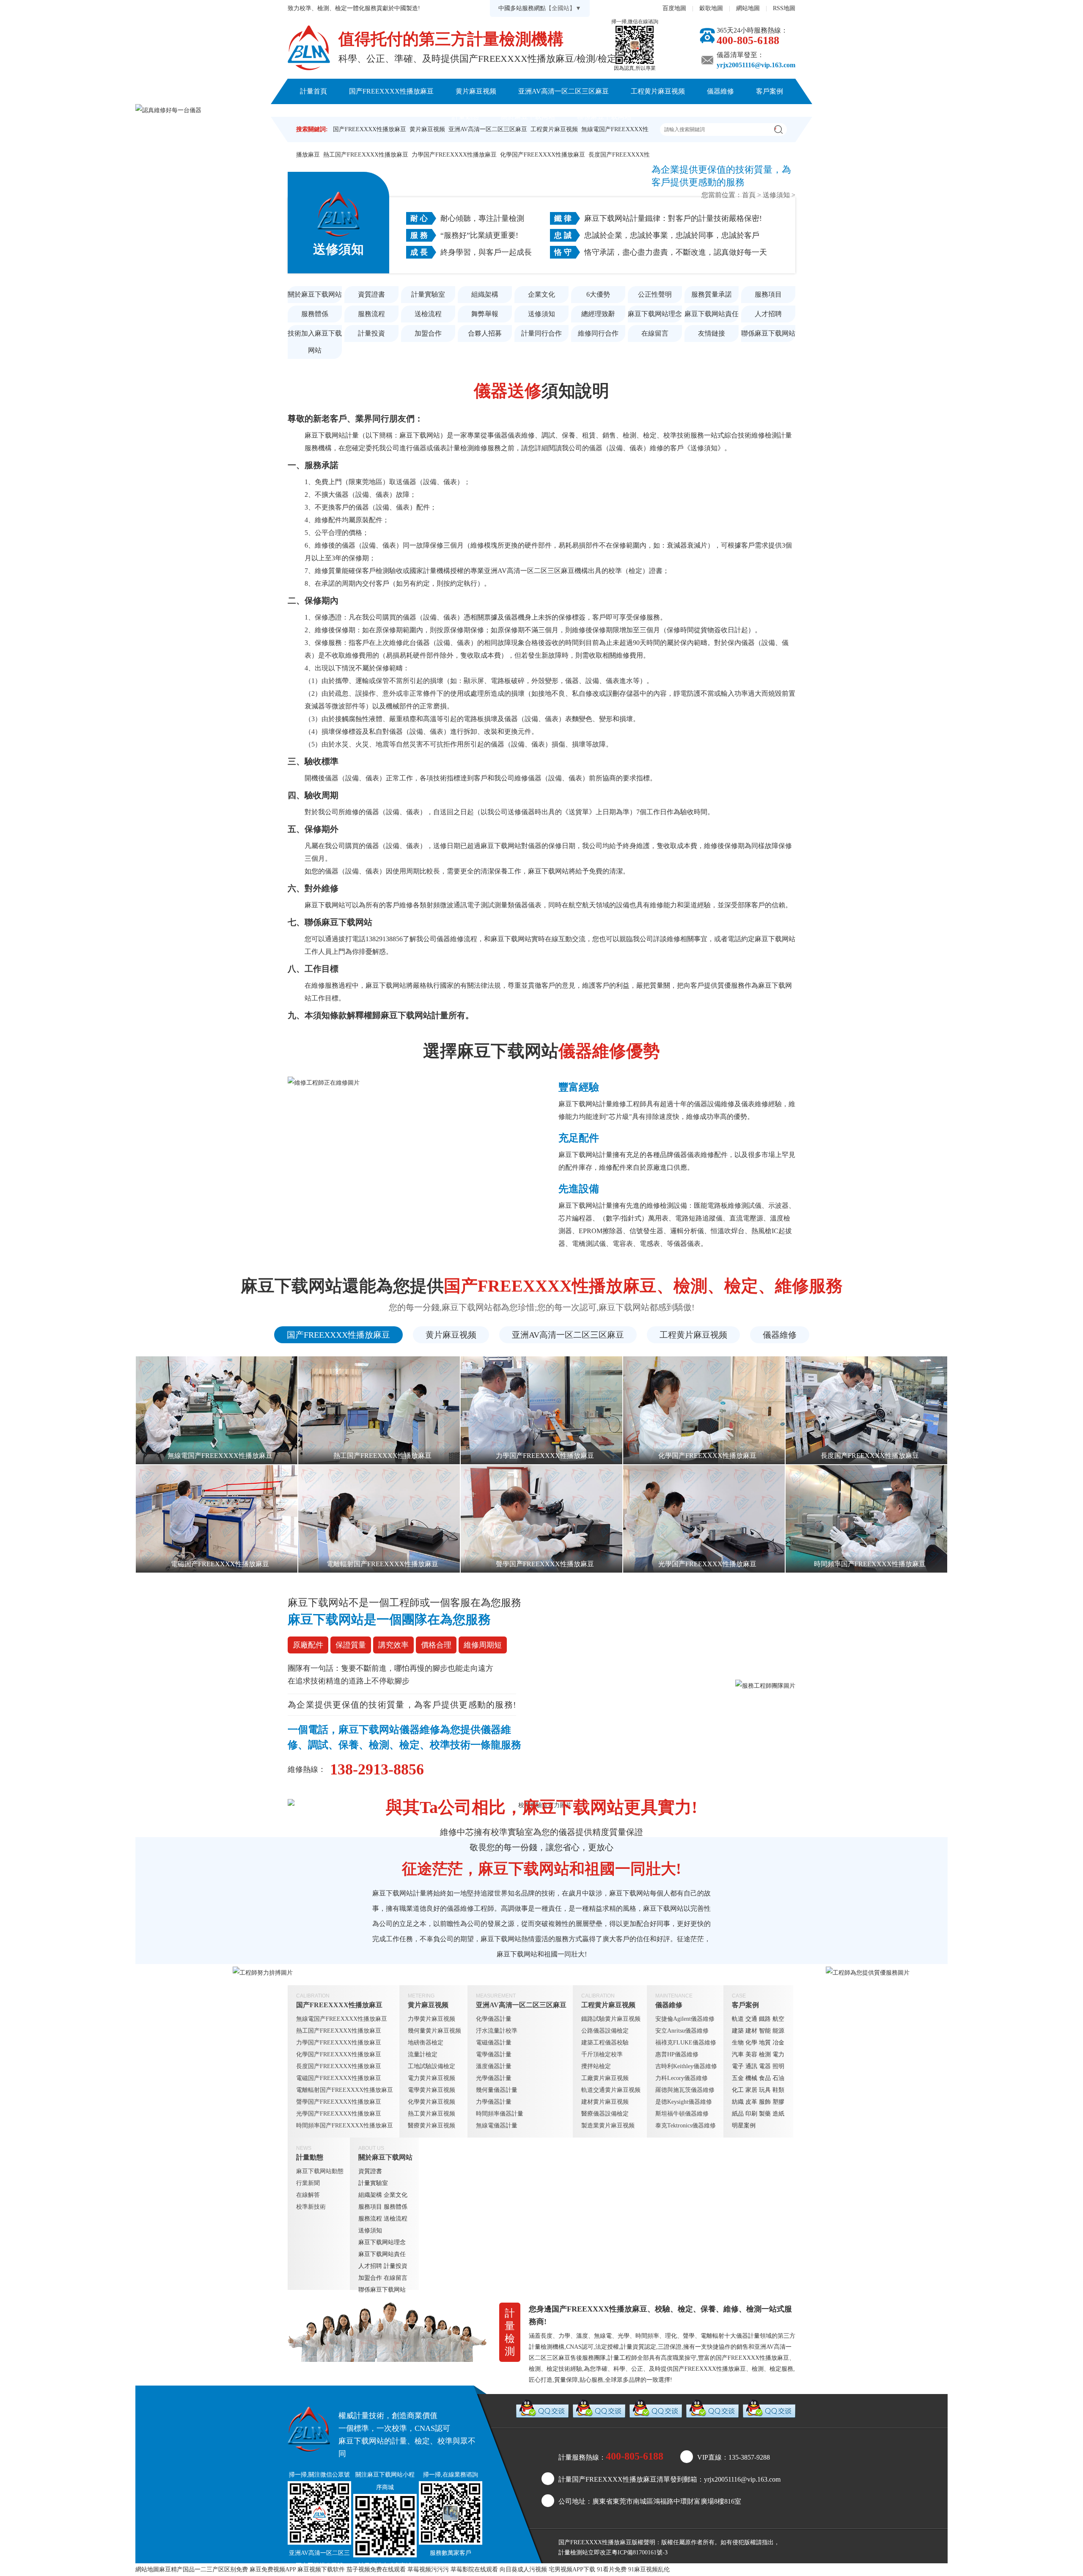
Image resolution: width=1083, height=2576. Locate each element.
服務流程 (371, 314)
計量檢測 (570, 2553)
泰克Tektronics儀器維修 (686, 2126)
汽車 (738, 2054)
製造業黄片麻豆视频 (608, 2126)
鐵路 (765, 2019)
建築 (738, 2031)
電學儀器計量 (494, 2054)
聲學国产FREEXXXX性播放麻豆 (339, 2102)
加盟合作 (428, 333)
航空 (778, 2019)
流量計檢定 (423, 2054)
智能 (765, 2031)
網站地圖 (748, 8)
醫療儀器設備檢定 (605, 2114)
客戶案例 (770, 91)
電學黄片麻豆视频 (432, 2090)
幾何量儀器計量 (497, 2090)
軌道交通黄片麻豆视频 (611, 2090)
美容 (751, 2054)
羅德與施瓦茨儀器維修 (685, 2090)
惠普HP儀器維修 (677, 2054)
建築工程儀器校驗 (605, 2043)
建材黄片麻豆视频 (605, 2102)
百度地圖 (674, 8)
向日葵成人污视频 (523, 2569)
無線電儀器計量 (497, 2126)
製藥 (765, 2114)
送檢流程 (428, 314)
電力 (778, 2054)
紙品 (738, 2114)
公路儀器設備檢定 (605, 2031)
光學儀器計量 (494, 2078)
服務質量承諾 (712, 294)
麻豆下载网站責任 (712, 314)
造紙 (778, 2114)
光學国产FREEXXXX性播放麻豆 (339, 2114)
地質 (765, 2043)
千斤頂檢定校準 (602, 2054)
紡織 (738, 2102)
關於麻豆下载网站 (528, 117)
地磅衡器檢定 (426, 2043)
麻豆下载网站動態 (320, 2171)
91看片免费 (612, 2569)
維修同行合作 (598, 333)
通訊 (751, 2066)
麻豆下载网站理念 (655, 314)
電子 (738, 2066)
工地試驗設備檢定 (432, 2066)
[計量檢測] (309, 48)
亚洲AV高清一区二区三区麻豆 (563, 91)
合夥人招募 (485, 333)
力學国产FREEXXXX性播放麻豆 (454, 155)
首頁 (749, 195)
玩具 (765, 2090)
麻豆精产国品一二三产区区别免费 (203, 2569)
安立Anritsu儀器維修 (682, 2031)
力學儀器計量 (494, 2102)
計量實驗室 (428, 294)
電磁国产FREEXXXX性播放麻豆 (339, 2078)
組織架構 (485, 294)
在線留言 (655, 333)
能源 (778, 2031)
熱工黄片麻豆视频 (432, 2114)
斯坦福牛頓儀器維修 (682, 2114)
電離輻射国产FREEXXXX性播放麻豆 (345, 2090)
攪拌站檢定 (596, 2066)
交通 (751, 2019)
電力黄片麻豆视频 (432, 2078)
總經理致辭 (598, 314)
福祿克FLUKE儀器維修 (686, 2043)
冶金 (778, 2043)
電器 (765, 2066)
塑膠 (778, 2102)
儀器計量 (748, 2336)
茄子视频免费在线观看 (376, 2569)
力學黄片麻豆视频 (432, 2019)
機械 (751, 2078)
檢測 (765, 2054)
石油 (778, 2078)
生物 (738, 2043)
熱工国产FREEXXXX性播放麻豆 (366, 155)
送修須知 (776, 195)
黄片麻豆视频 (476, 91)
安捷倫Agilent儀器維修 (685, 2019)
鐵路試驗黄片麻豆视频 (611, 2019)
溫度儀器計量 (494, 2066)
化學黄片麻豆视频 (432, 2102)
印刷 (751, 2114)
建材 (751, 2031)
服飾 (765, 2102)
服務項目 (768, 294)
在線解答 (308, 2195)
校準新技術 (311, 2207)
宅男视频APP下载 (572, 2569)
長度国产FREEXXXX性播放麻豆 (339, 2066)
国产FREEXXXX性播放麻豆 (391, 91)
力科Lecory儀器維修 (682, 2078)
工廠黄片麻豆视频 (605, 2078)
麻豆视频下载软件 (321, 2569)
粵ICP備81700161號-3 (640, 2553)
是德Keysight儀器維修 (684, 2102)
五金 (738, 2078)
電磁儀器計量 (494, 2043)
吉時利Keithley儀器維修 (686, 2066)
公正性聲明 (655, 294)
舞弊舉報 (485, 314)
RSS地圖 (784, 8)
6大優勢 (598, 294)
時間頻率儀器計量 (500, 2114)
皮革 (751, 2102)
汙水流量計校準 (497, 2031)
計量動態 (465, 117)
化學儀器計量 (494, 2019)
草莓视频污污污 (428, 2569)
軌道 (738, 2019)
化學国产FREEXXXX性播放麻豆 (543, 155)
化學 (751, 2043)
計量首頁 (313, 91)
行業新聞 (308, 2183)
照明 (778, 2066)
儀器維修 (720, 91)
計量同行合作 (541, 333)
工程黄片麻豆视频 (658, 91)
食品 (765, 2078)
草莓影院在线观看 (474, 2569)
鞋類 (778, 2090)
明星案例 (744, 2126)
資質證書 (371, 294)
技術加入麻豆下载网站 (315, 342)
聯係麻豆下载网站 (604, 117)
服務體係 (315, 314)
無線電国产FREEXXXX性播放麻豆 (342, 2019)
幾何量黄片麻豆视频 (434, 2031)
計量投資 (371, 333)
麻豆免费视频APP (273, 2569)
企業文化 (541, 294)
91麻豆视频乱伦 (649, 2569)
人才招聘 (768, 314)
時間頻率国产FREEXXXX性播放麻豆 (345, 2126)
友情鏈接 (712, 333)
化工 (738, 2090)
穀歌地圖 (711, 8)
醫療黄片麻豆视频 (432, 2126)
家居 (751, 2090)
